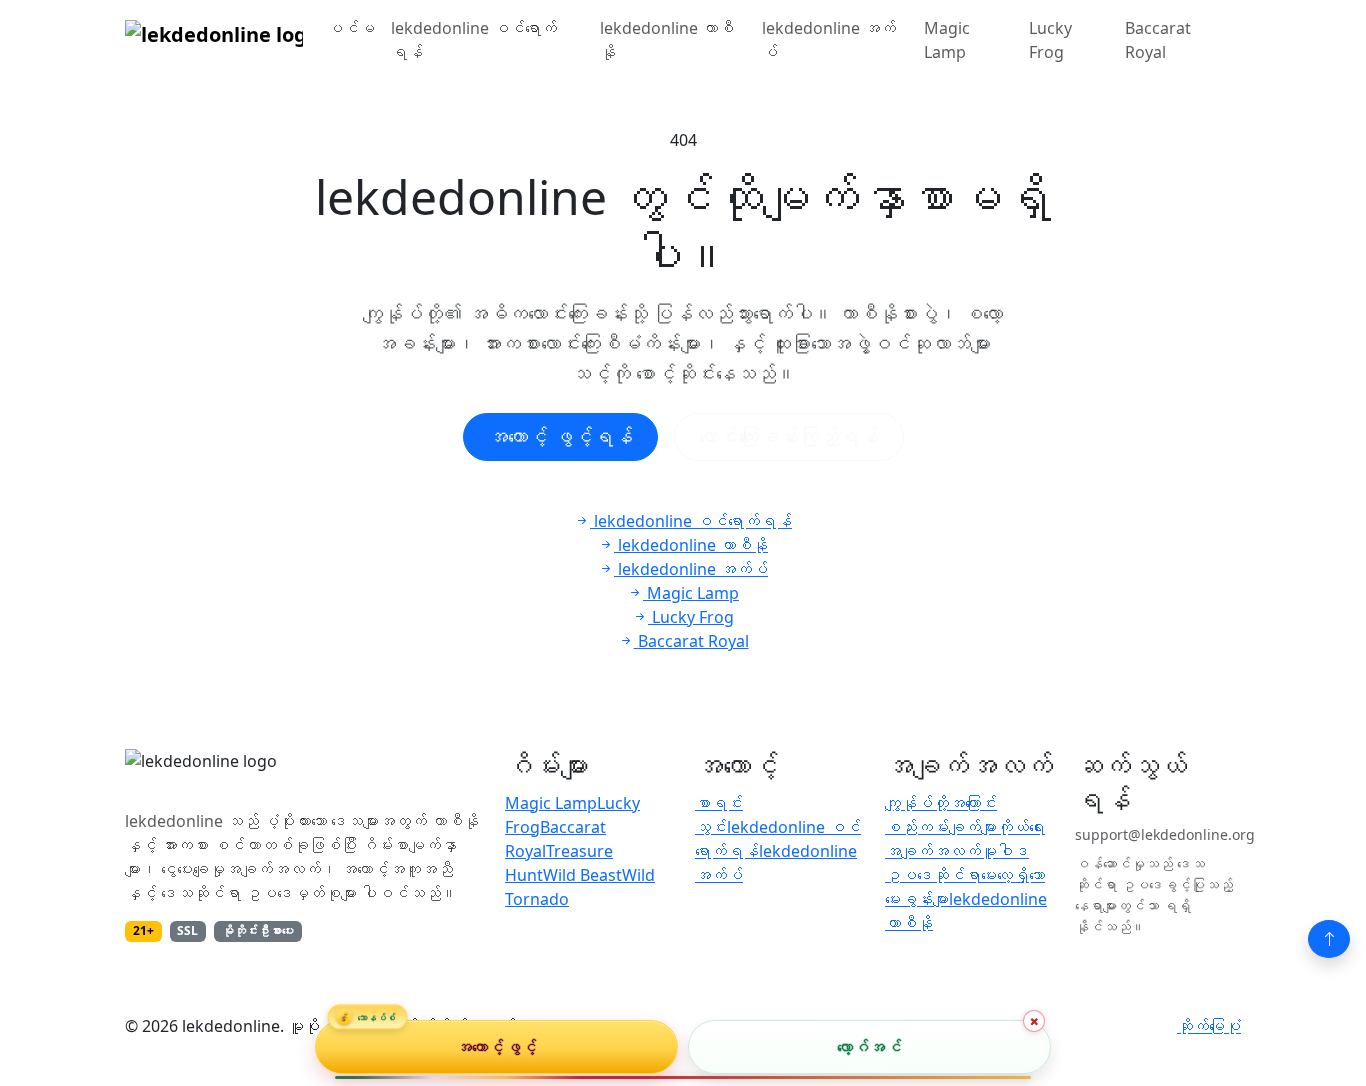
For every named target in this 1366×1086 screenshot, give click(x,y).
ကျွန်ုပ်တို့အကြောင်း (941, 803)
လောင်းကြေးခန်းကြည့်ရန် (789, 436)
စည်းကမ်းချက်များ (941, 827)
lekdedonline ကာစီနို (667, 40)
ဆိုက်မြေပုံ (1209, 1026)
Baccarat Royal (1158, 40)
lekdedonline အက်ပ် (829, 40)
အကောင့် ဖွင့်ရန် (560, 436)
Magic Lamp (947, 40)
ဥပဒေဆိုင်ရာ (933, 875)
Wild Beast (582, 875)
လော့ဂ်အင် (869, 1047)
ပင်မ (351, 28)
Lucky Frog (1050, 40)
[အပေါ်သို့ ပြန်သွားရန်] (1329, 939)
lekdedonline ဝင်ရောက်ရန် (474, 40)
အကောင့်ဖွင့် (496, 1047)
